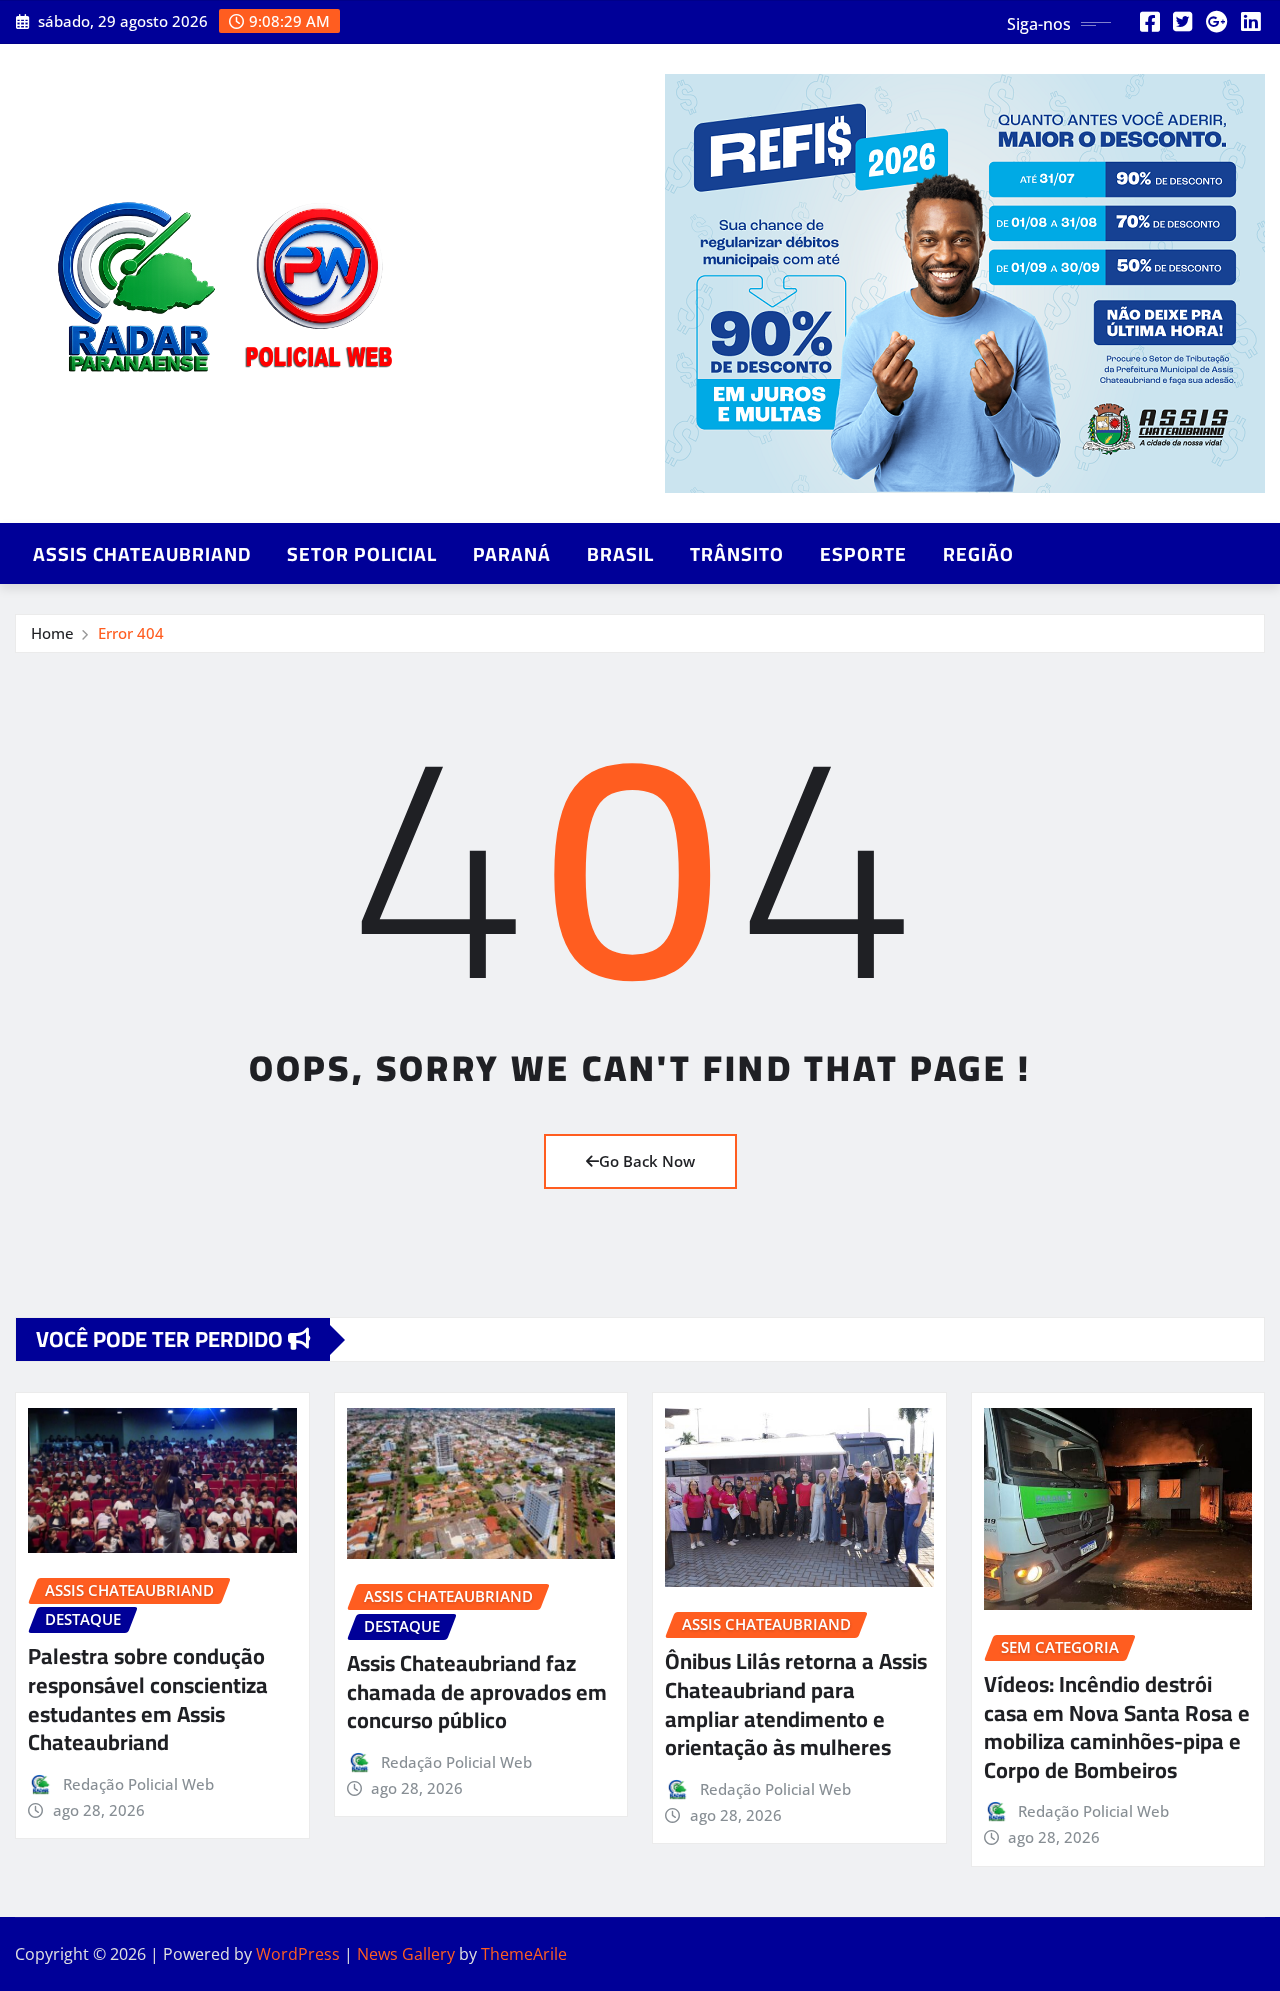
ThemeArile (524, 1954)
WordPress (298, 1954)
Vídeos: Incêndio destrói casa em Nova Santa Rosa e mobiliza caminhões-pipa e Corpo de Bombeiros (1117, 1727)
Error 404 (131, 633)
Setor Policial (362, 554)
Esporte (863, 554)
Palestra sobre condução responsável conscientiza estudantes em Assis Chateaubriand (148, 1699)
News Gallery (406, 1954)
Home (52, 633)
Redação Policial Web (138, 1784)
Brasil (620, 554)
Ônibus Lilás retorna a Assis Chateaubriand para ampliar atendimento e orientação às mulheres (796, 1704)
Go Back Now (647, 1161)
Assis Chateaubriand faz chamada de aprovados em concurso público (477, 1691)
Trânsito (737, 554)
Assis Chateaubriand (142, 554)
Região (978, 554)
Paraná (512, 554)
